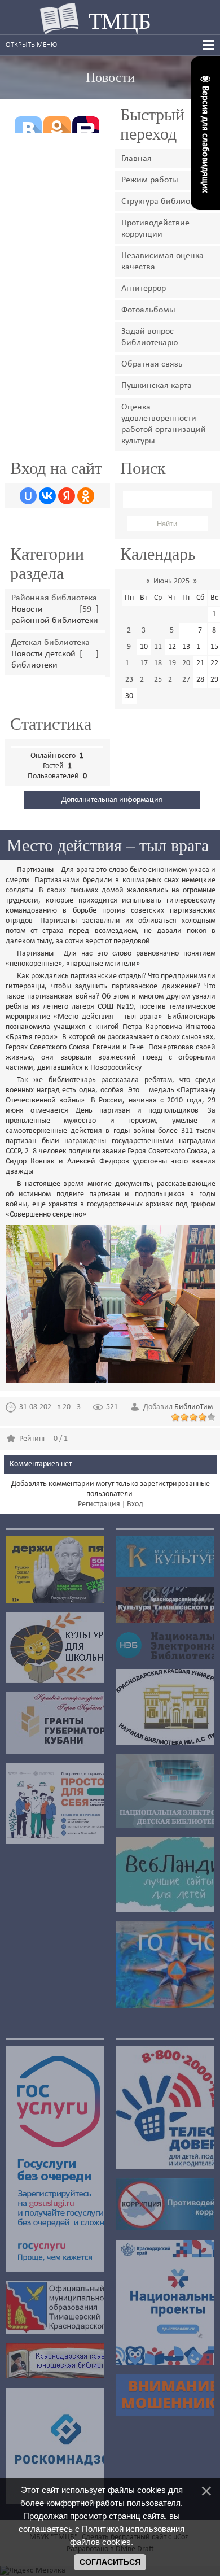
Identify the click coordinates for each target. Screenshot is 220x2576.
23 (129, 680)
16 (129, 663)
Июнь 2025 (171, 581)
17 (144, 663)
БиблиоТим (193, 1407)
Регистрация (99, 1504)
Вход (135, 1504)
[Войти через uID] (28, 496)
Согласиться (110, 2562)
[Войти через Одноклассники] (86, 496)
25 (158, 680)
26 (172, 680)
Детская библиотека (50, 643)
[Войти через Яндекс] (67, 496)
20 (186, 663)
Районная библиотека (54, 598)
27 (186, 680)
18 (158, 663)
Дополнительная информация (112, 800)
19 (172, 663)
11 (158, 647)
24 (144, 680)
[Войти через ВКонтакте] (47, 496)
